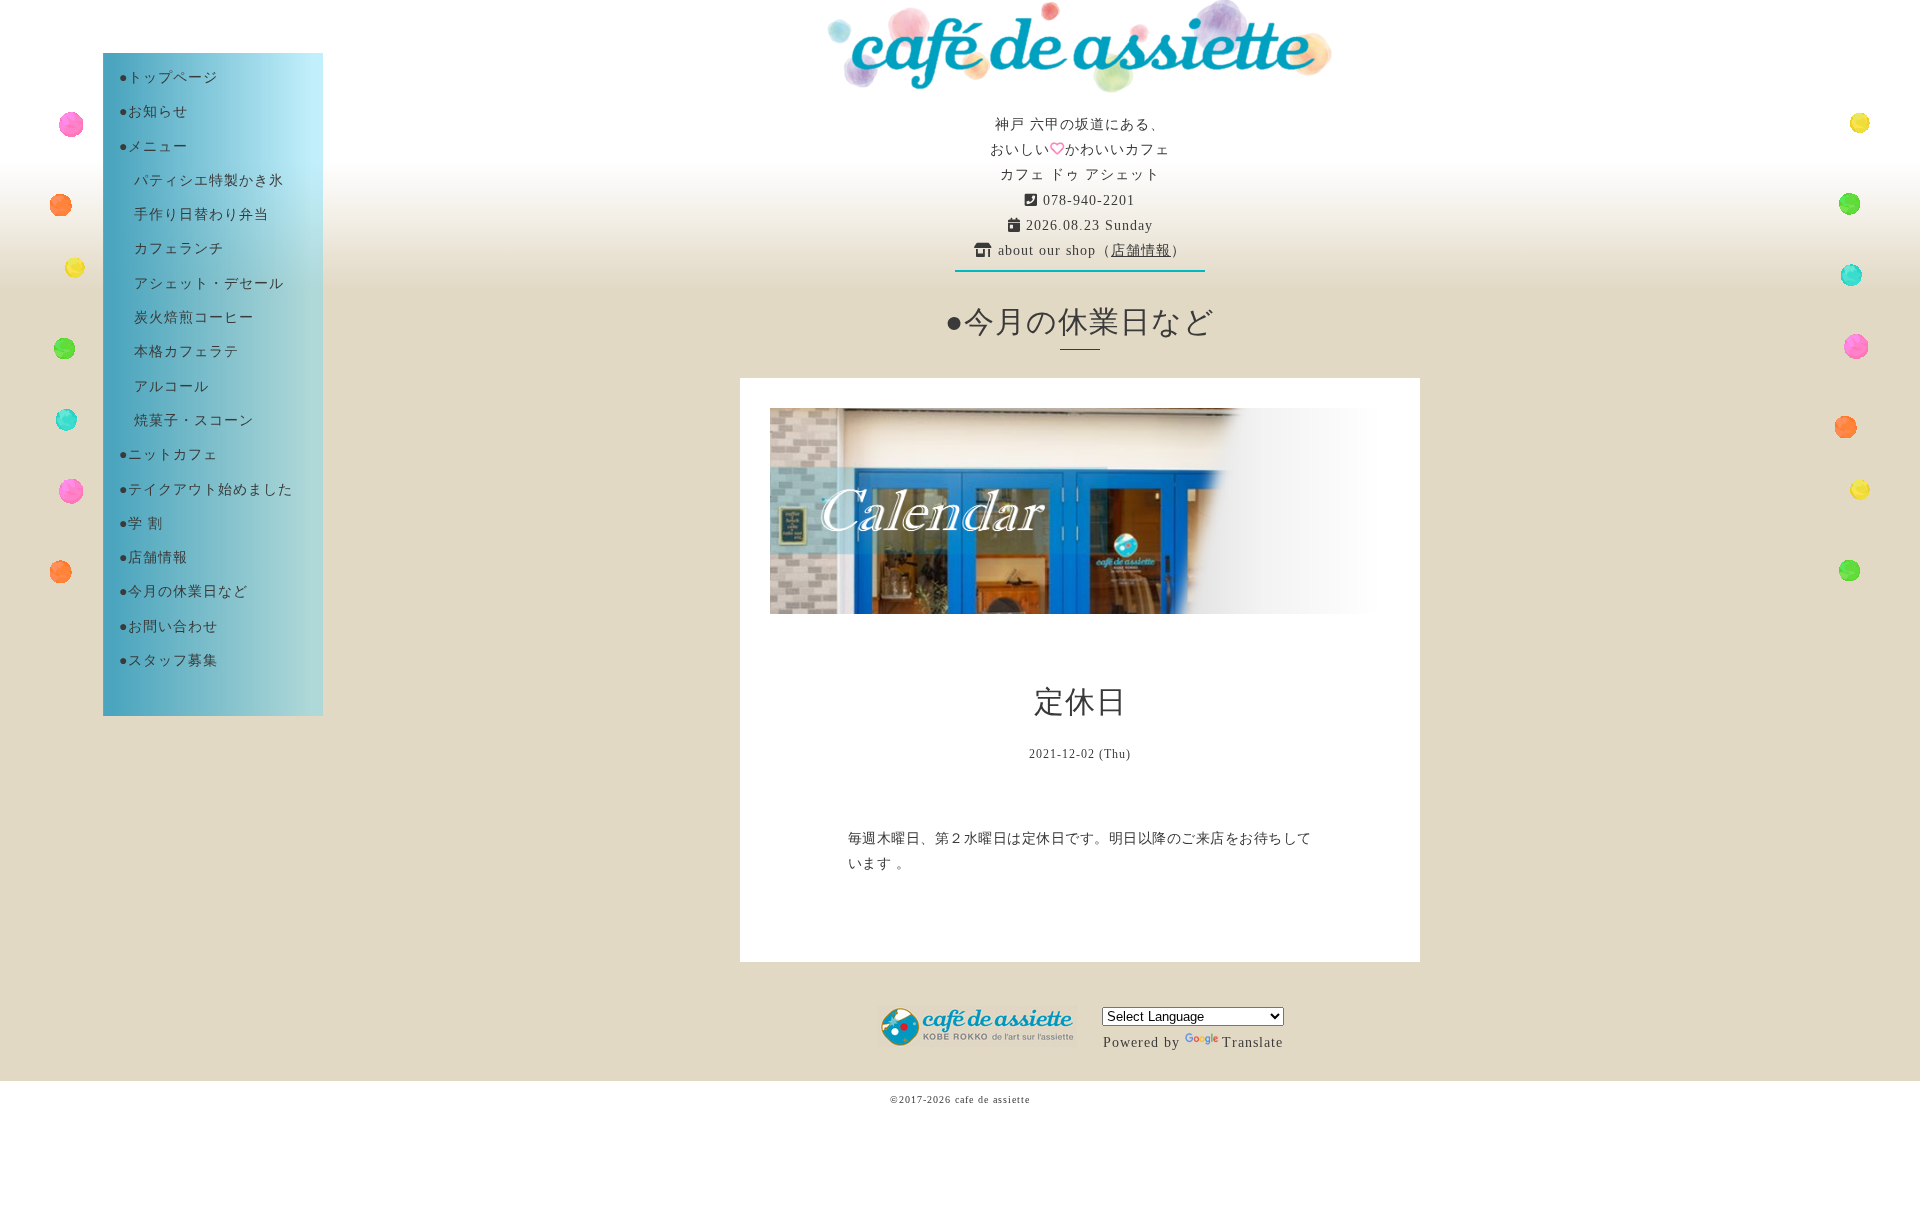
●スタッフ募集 (168, 660)
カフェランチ (171, 248)
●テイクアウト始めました (206, 489)
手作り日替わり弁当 (194, 214)
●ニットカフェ (168, 454)
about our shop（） (1089, 250)
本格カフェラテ (179, 351)
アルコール (164, 386)
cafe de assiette (992, 1099)
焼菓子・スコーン (186, 420)
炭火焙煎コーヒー (186, 317)
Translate (1252, 1042)
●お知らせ (153, 111)
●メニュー (153, 146)
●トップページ (168, 77)
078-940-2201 (1086, 200)
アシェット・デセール (201, 283)
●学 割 (141, 523)
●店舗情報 (153, 557)
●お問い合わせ (168, 626)
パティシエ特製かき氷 (201, 180)
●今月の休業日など (183, 591)
